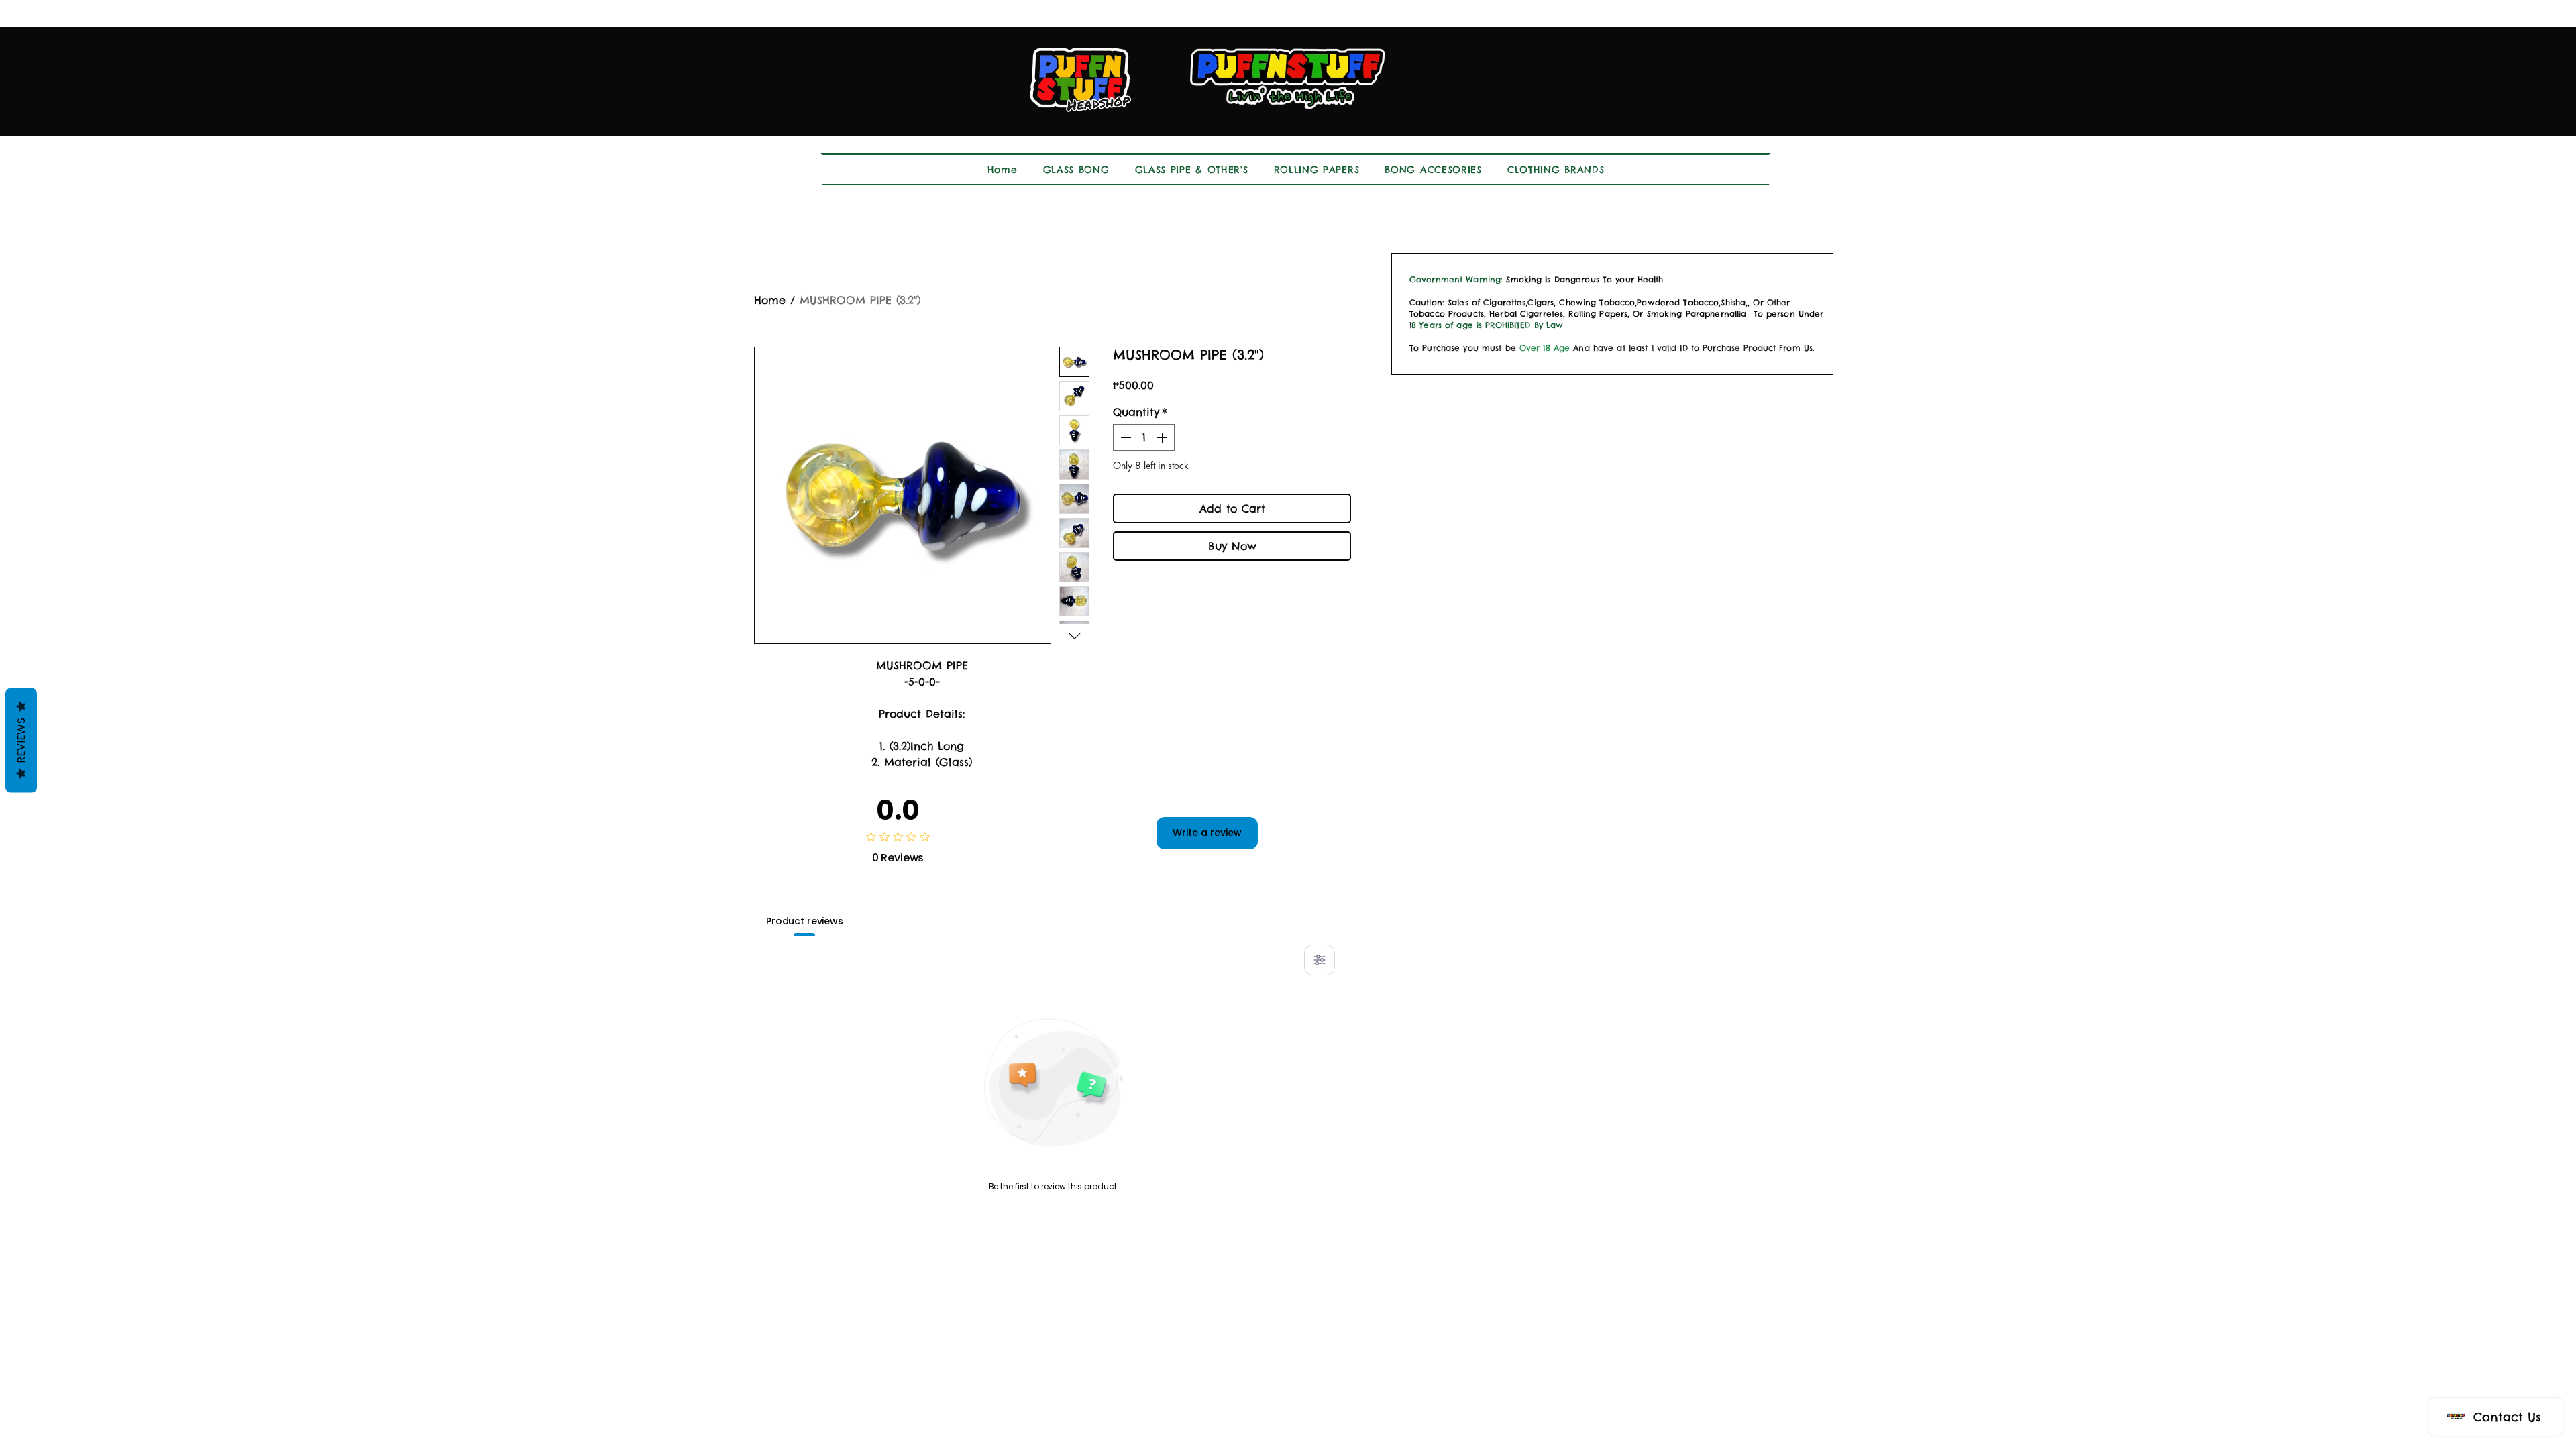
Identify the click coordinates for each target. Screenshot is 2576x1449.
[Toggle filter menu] (1320, 960)
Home (770, 300)
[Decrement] (1124, 437)
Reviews (21, 741)
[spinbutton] (1144, 437)
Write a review (1207, 833)
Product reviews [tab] (805, 921)
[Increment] (1163, 437)
